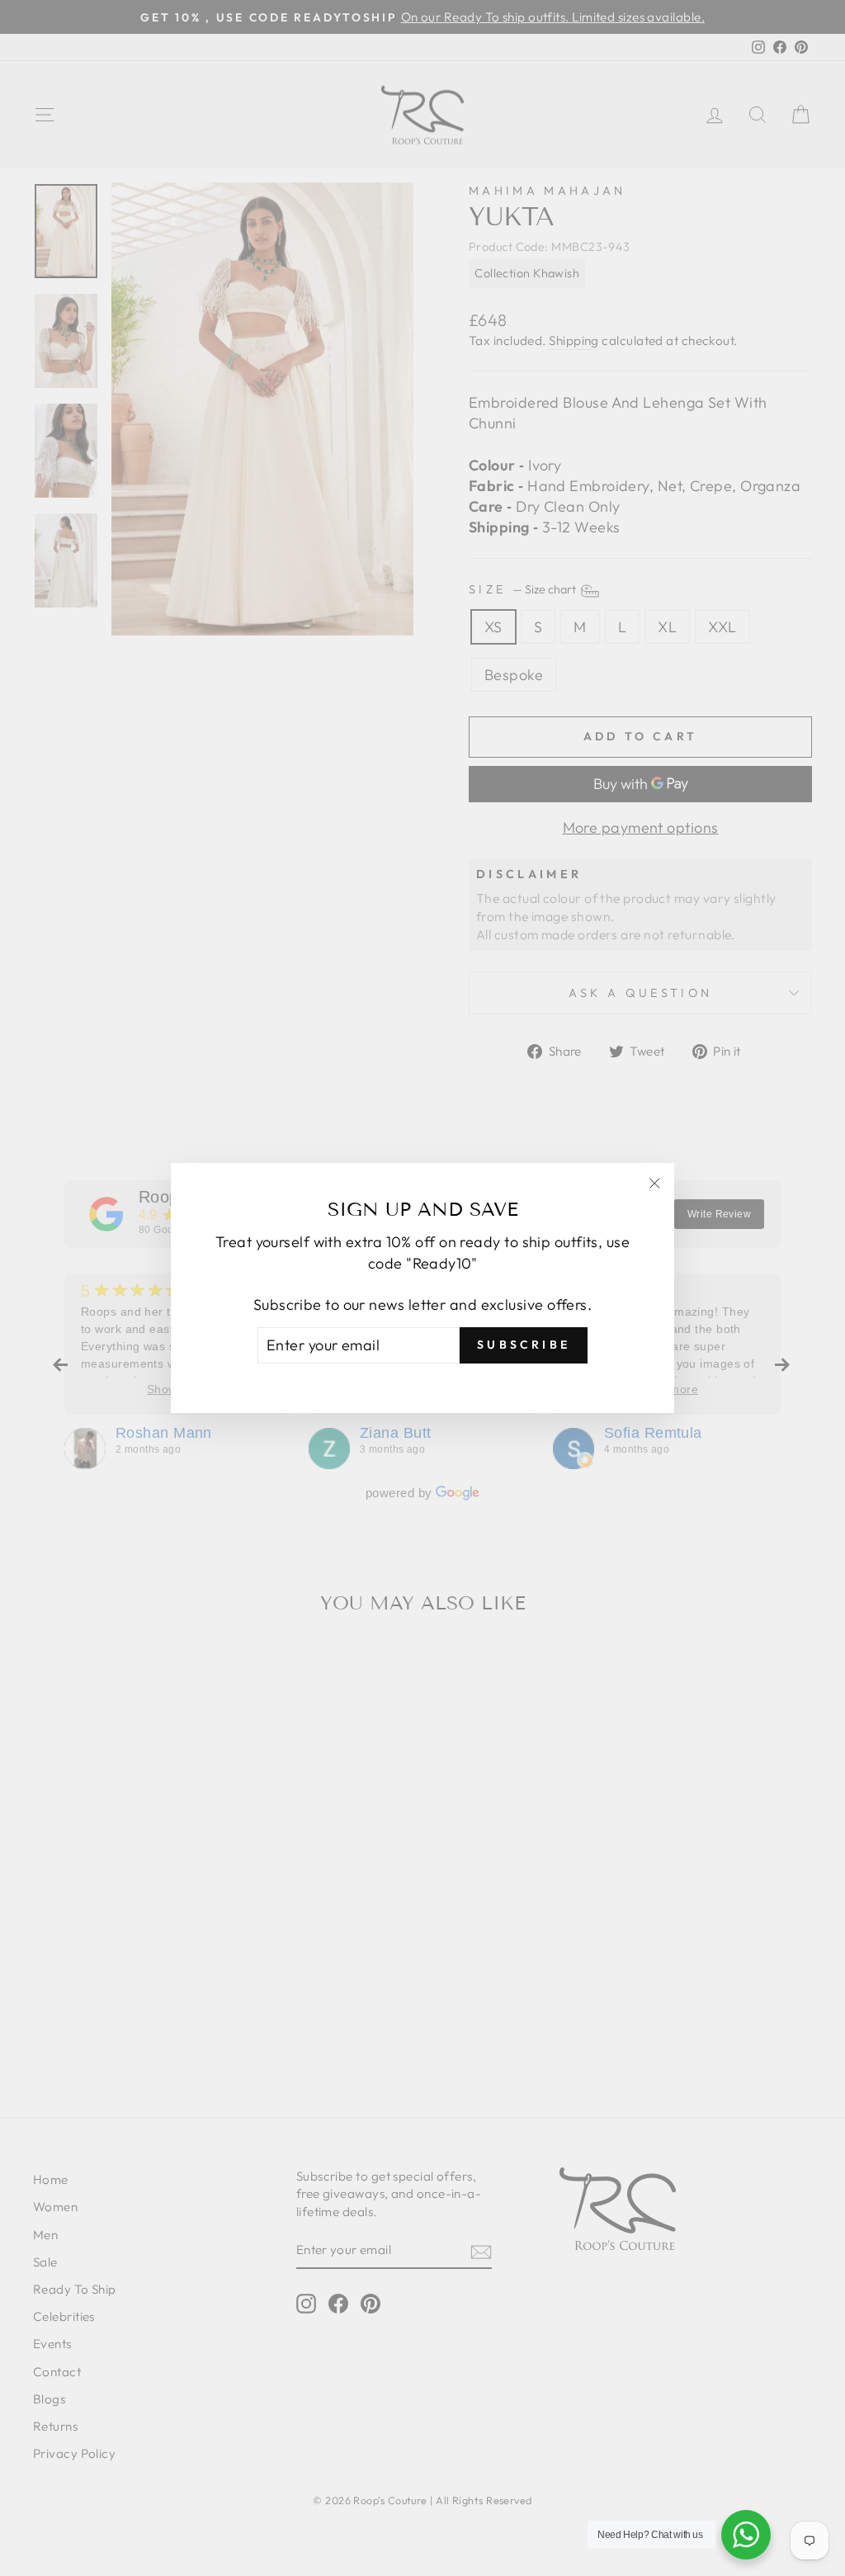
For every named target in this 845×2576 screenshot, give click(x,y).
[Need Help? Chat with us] (746, 2535)
